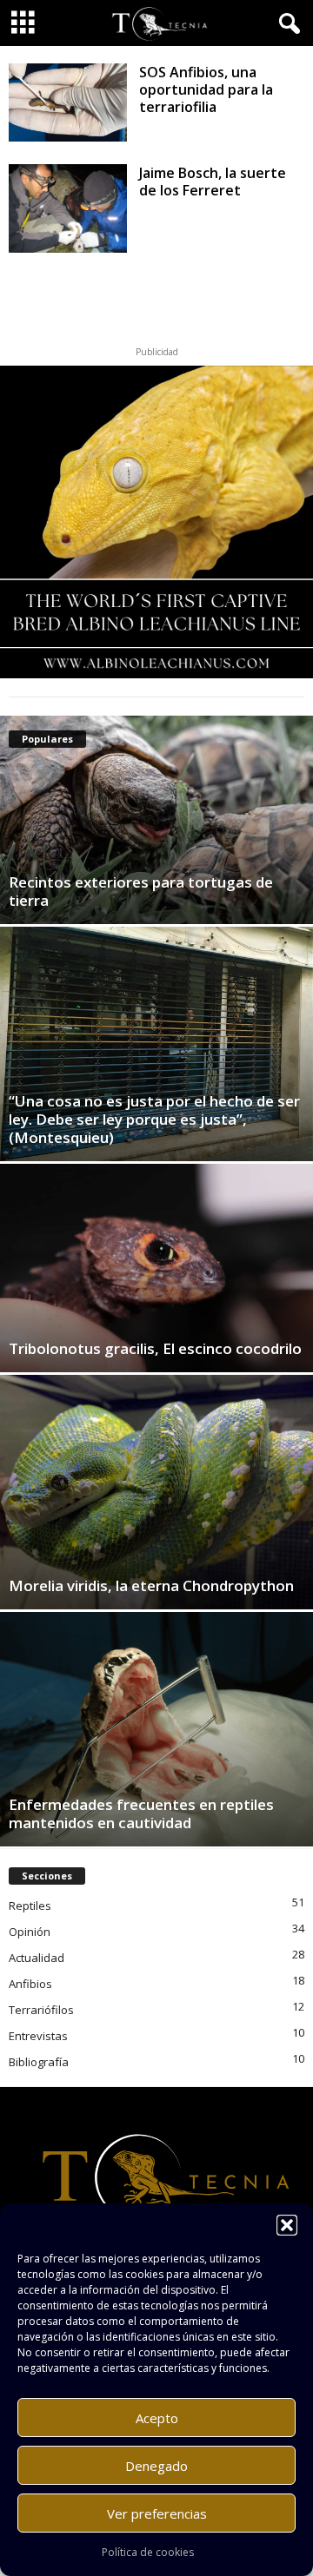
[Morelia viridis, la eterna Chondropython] (156, 1492)
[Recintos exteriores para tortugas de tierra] (156, 820)
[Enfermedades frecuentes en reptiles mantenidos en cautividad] (156, 1729)
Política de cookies (148, 2552)
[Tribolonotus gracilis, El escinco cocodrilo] (156, 1268)
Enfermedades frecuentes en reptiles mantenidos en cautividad (141, 1813)
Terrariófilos (41, 2010)
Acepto (157, 2418)
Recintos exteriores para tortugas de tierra (141, 891)
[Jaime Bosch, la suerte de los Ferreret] (68, 208)
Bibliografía (39, 2062)
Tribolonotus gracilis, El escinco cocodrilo (155, 1348)
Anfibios (30, 1984)
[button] (287, 2225)
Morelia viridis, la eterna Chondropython (151, 1585)
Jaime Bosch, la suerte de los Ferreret (213, 182)
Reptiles (30, 1906)
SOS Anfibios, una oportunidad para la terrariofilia (206, 89)
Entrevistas (38, 2036)
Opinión (30, 1932)
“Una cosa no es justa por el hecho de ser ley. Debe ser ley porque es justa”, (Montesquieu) (154, 1119)
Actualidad (37, 1958)
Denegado (156, 2466)
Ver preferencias (157, 2513)
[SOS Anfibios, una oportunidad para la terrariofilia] (68, 102)
